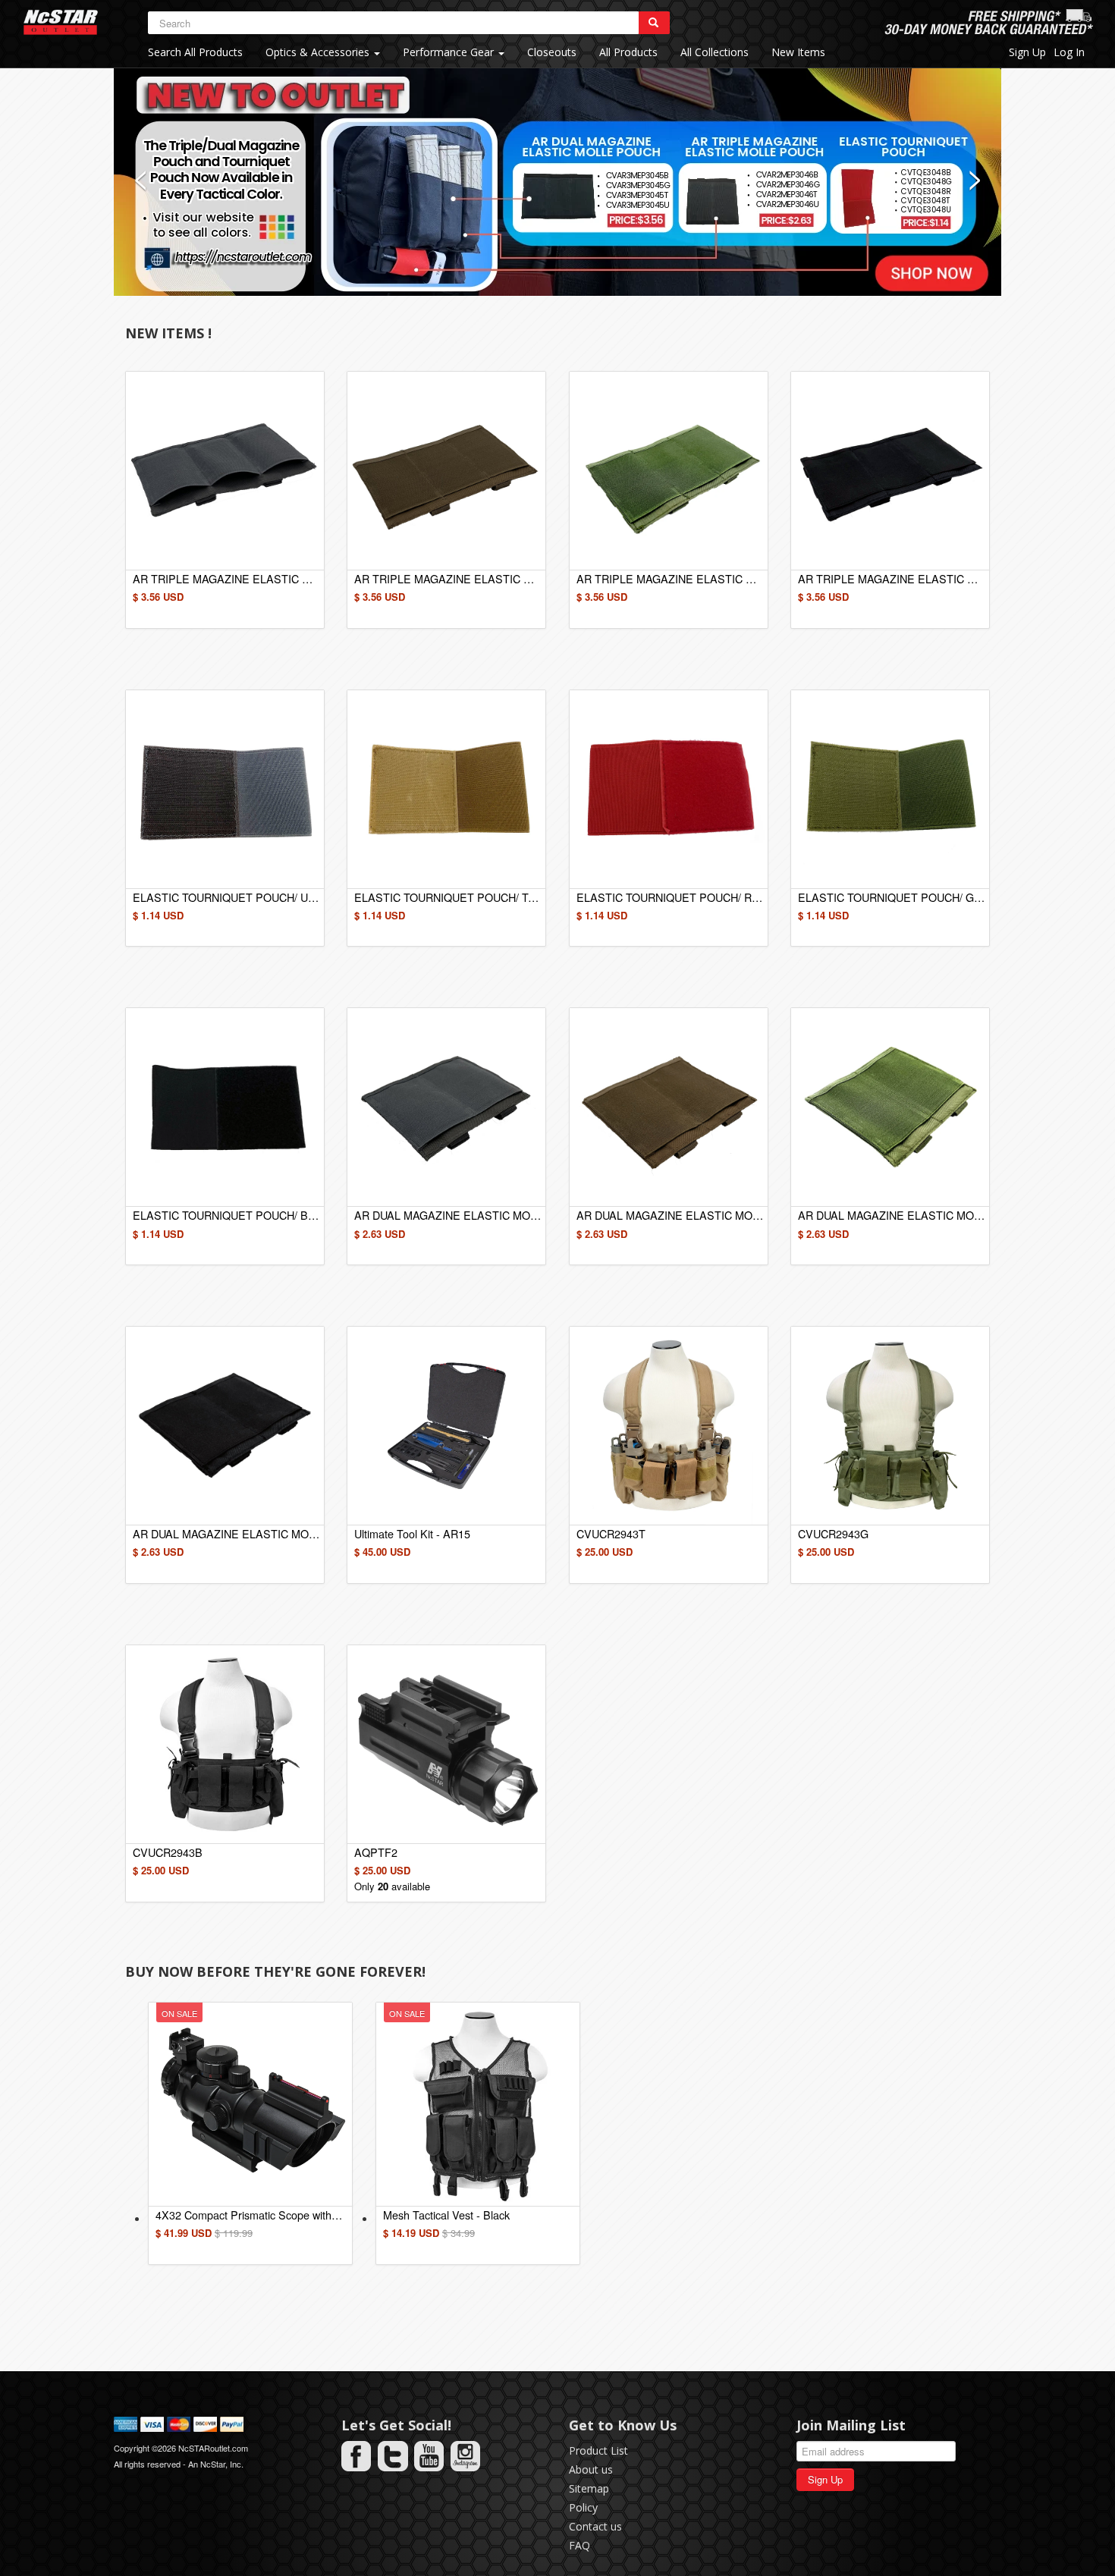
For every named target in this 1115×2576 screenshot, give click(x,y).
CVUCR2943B (168, 1852)
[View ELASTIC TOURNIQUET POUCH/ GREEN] (890, 789)
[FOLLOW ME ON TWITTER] (393, 2456)
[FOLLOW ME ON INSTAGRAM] (466, 2456)
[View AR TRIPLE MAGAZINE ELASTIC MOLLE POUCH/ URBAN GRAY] (225, 471)
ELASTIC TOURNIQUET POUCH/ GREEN (891, 897)
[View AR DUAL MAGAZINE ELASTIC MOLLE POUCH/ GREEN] (890, 1107)
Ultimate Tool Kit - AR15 (412, 1533)
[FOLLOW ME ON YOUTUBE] (429, 2456)
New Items (798, 52)
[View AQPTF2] (446, 1744)
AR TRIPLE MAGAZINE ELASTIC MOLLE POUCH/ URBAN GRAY (226, 578)
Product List (598, 2450)
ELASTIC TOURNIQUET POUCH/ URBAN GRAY (226, 897)
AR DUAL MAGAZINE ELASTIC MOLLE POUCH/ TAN (670, 1215)
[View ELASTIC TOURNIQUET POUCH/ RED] (669, 789)
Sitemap (589, 2488)
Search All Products (195, 52)
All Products (628, 52)
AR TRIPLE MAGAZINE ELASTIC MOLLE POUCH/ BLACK (891, 578)
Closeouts (552, 52)
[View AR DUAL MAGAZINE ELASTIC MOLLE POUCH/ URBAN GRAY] (446, 1107)
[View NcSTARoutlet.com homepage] (61, 22)
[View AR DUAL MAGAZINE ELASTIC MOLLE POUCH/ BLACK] (225, 1426)
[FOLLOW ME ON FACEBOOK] (356, 2456)
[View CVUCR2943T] (669, 1426)
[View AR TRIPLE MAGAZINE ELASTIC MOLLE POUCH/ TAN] (446, 471)
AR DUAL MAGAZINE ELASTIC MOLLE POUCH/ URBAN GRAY (448, 1215)
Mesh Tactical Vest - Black (446, 2215)
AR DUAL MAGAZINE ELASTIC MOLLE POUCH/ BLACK (226, 1533)
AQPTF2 (376, 1852)
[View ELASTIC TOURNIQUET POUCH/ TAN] (446, 789)
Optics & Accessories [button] (319, 52)
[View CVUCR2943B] (225, 1744)
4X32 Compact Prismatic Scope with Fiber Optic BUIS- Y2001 (249, 2215)
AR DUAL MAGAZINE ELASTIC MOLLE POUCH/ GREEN (891, 1215)
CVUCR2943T (611, 1533)
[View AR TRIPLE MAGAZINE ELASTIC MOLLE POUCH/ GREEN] (669, 471)
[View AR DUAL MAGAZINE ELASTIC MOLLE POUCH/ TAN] (669, 1107)
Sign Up (1027, 52)
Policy (583, 2507)
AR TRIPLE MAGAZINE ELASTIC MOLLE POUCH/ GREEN (670, 578)
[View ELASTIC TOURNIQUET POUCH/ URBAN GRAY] (225, 789)
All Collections (715, 52)
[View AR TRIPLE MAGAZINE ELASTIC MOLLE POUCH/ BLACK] (890, 471)
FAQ (579, 2545)
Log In (1069, 52)
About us (591, 2469)
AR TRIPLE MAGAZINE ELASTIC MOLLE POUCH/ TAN (448, 578)
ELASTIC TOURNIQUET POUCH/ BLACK (226, 1215)
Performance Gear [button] (450, 52)
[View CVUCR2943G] (890, 1426)
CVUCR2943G (833, 1533)
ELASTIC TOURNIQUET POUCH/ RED (670, 897)
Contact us (595, 2526)
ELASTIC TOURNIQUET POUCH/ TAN (448, 897)
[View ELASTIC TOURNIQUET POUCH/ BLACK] (225, 1107)
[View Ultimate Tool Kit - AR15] (446, 1426)
